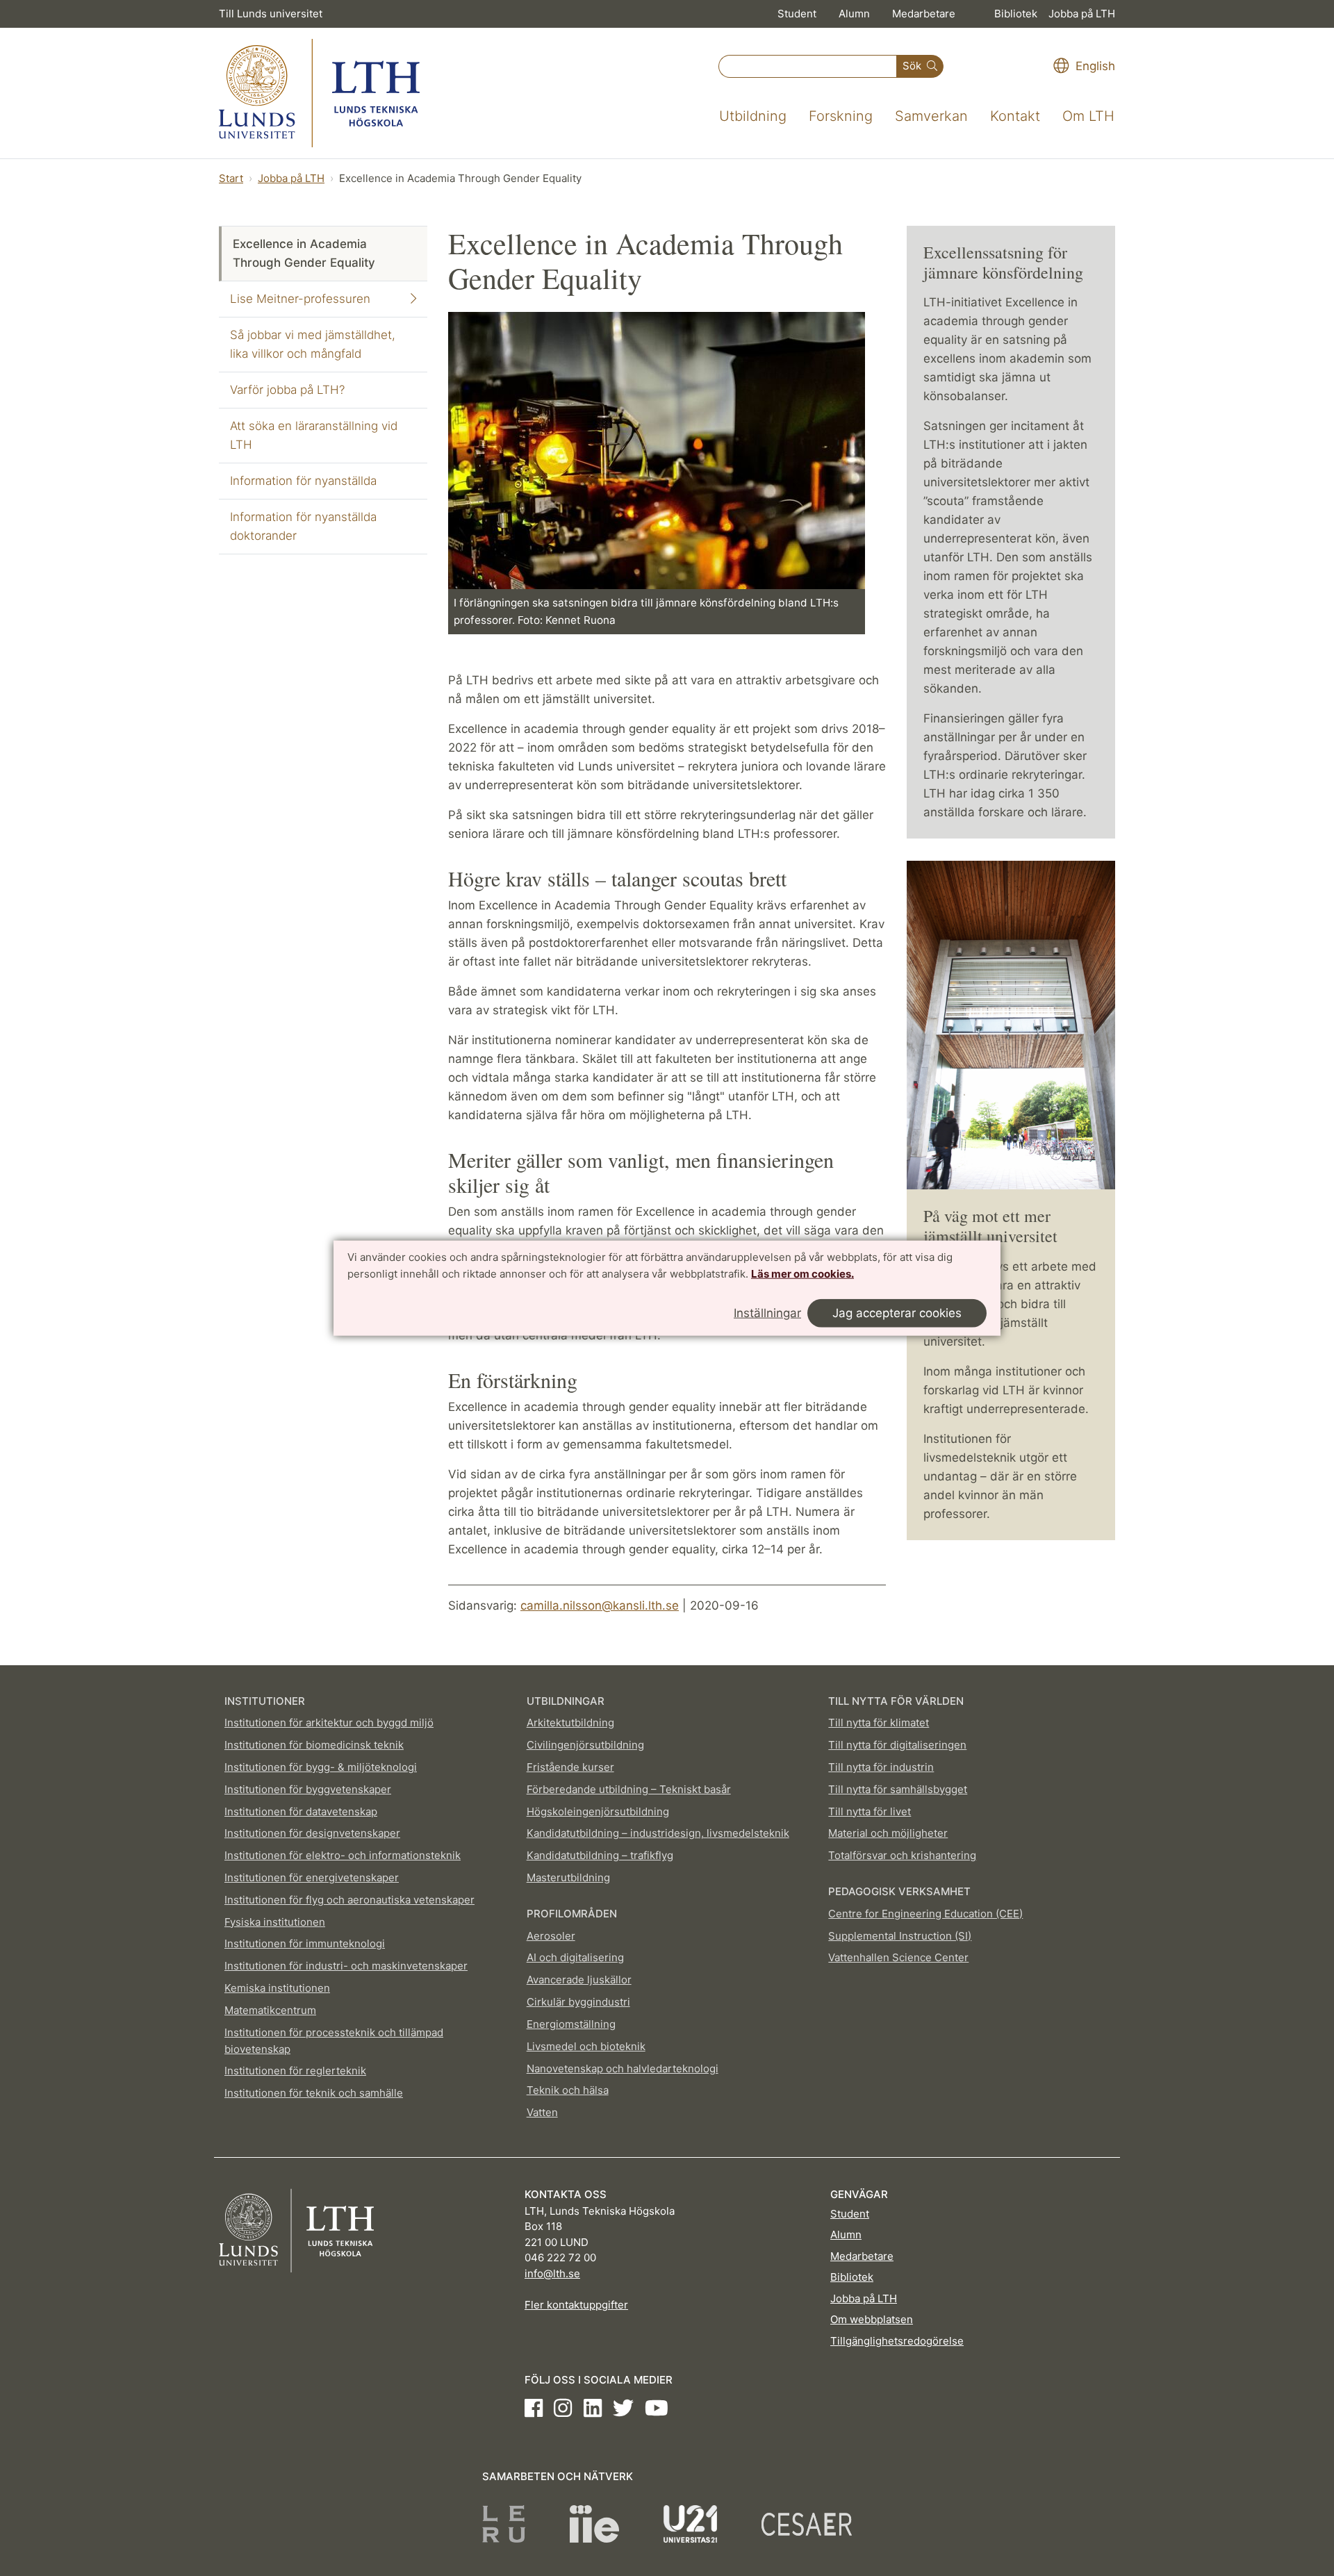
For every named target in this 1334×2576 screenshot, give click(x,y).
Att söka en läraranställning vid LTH (314, 435)
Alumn (854, 14)
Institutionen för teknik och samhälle (314, 2093)
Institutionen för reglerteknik (295, 2071)
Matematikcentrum (270, 2010)
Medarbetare (924, 14)
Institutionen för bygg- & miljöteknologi (321, 1767)
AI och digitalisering (575, 1957)
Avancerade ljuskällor (579, 1980)
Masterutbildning (568, 1877)
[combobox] (808, 66)
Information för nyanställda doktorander (303, 526)
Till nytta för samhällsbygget (898, 1789)
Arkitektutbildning (570, 1723)
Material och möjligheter (888, 1833)
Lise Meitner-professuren (300, 299)
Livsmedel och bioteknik (586, 2046)
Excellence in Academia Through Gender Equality (304, 253)
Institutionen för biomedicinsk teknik (314, 1745)
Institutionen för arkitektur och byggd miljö (329, 1723)
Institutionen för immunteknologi (305, 1943)
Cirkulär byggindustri (578, 2002)
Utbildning (753, 116)
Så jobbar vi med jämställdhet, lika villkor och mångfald (313, 344)
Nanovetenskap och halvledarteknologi (623, 2069)
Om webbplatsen (872, 2319)
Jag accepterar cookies (897, 1312)
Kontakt (1015, 116)
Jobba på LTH (1082, 14)
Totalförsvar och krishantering (902, 1855)
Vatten (542, 2112)
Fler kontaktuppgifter (576, 2305)
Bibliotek (1016, 14)
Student (797, 14)
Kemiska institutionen (277, 1988)
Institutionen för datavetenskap (301, 1811)
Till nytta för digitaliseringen (897, 1745)
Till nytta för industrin (881, 1767)
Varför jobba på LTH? (287, 390)
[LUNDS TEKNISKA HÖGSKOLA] (319, 93)
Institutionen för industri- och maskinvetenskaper (346, 1966)
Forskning (841, 116)
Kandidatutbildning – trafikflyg (600, 1855)
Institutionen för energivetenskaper (312, 1877)
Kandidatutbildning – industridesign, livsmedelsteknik (658, 1833)
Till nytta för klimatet (879, 1723)
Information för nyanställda (303, 481)
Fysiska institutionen (275, 1922)
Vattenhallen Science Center (898, 1957)
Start (231, 178)
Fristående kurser (570, 1767)
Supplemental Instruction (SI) (900, 1936)
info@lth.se (552, 2273)
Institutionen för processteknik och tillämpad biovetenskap (334, 2041)
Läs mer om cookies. (802, 1274)
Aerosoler (551, 1936)
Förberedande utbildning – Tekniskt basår (629, 1789)
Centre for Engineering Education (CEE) (925, 1914)
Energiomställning (571, 2024)
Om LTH (1088, 116)
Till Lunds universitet (271, 14)
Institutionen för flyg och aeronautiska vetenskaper (349, 1900)
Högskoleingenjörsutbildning (598, 1811)
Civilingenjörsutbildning (585, 1745)
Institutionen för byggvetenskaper (308, 1789)
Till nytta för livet (870, 1811)
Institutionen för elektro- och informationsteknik (343, 1855)
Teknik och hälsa (568, 2090)
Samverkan (931, 116)
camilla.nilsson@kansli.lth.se (600, 1605)
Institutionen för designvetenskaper (312, 1833)
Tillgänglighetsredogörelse (897, 2341)
